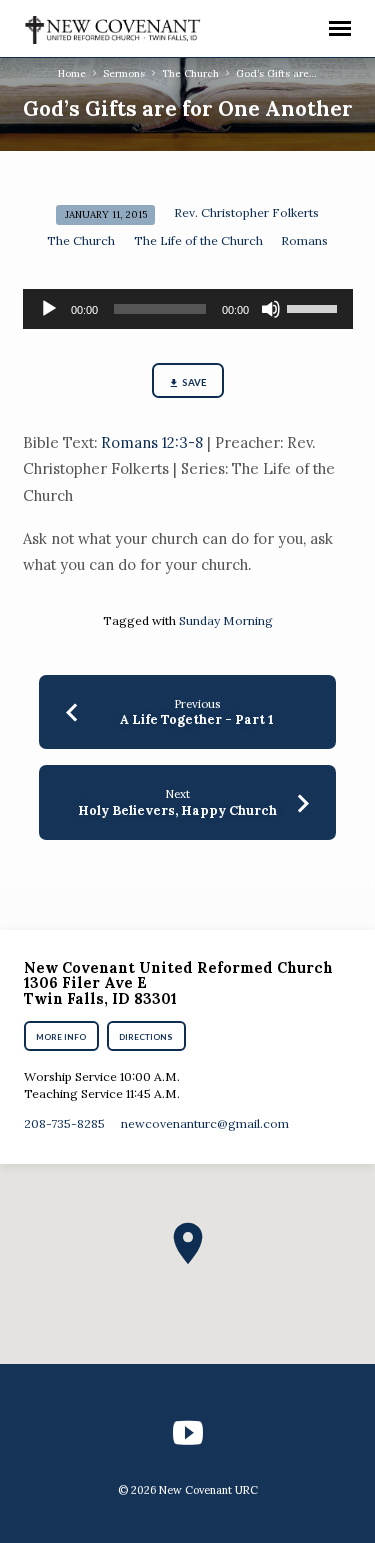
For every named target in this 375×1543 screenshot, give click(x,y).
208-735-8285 (64, 1123)
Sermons (124, 73)
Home (72, 73)
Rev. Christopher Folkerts (246, 212)
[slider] (315, 307)
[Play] (49, 309)
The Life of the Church (198, 240)
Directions (146, 1037)
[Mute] (271, 309)
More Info (62, 1037)
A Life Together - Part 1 (197, 719)
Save (193, 382)
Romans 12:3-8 (152, 442)
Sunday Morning (226, 620)
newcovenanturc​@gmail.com (205, 1123)
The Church (190, 73)
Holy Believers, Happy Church (177, 810)
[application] (188, 309)
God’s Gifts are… (276, 73)
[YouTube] (188, 1433)
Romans (304, 240)
